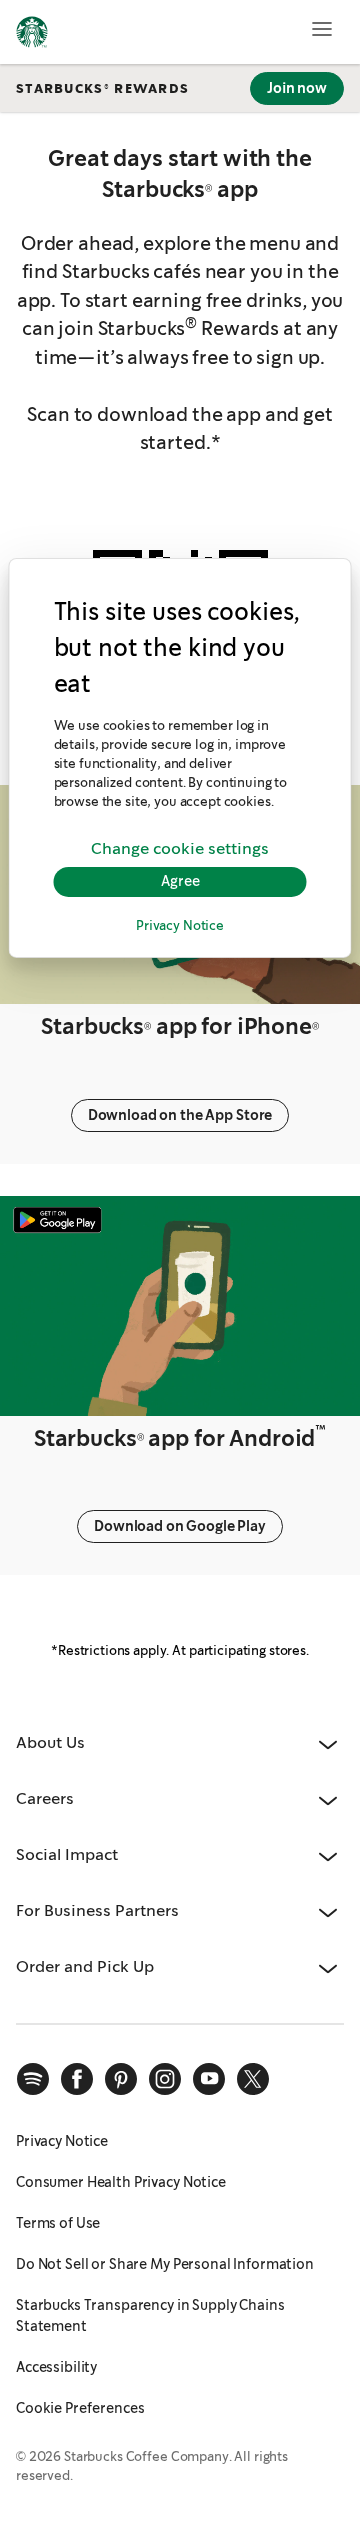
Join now (297, 88)
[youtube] (209, 2079)
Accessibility (56, 2367)
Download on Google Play (180, 1526)
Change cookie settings (180, 849)
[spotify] (33, 2079)
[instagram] (165, 2079)
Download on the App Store (180, 1115)
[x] (253, 2079)
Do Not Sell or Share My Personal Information (165, 2264)
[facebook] (77, 2079)
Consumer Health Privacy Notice (121, 2182)
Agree (180, 882)
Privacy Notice (180, 926)
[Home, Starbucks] (32, 35)
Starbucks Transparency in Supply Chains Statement (150, 2315)
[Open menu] (322, 29)
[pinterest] (121, 2079)
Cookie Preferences (80, 2408)
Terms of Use (58, 2223)
